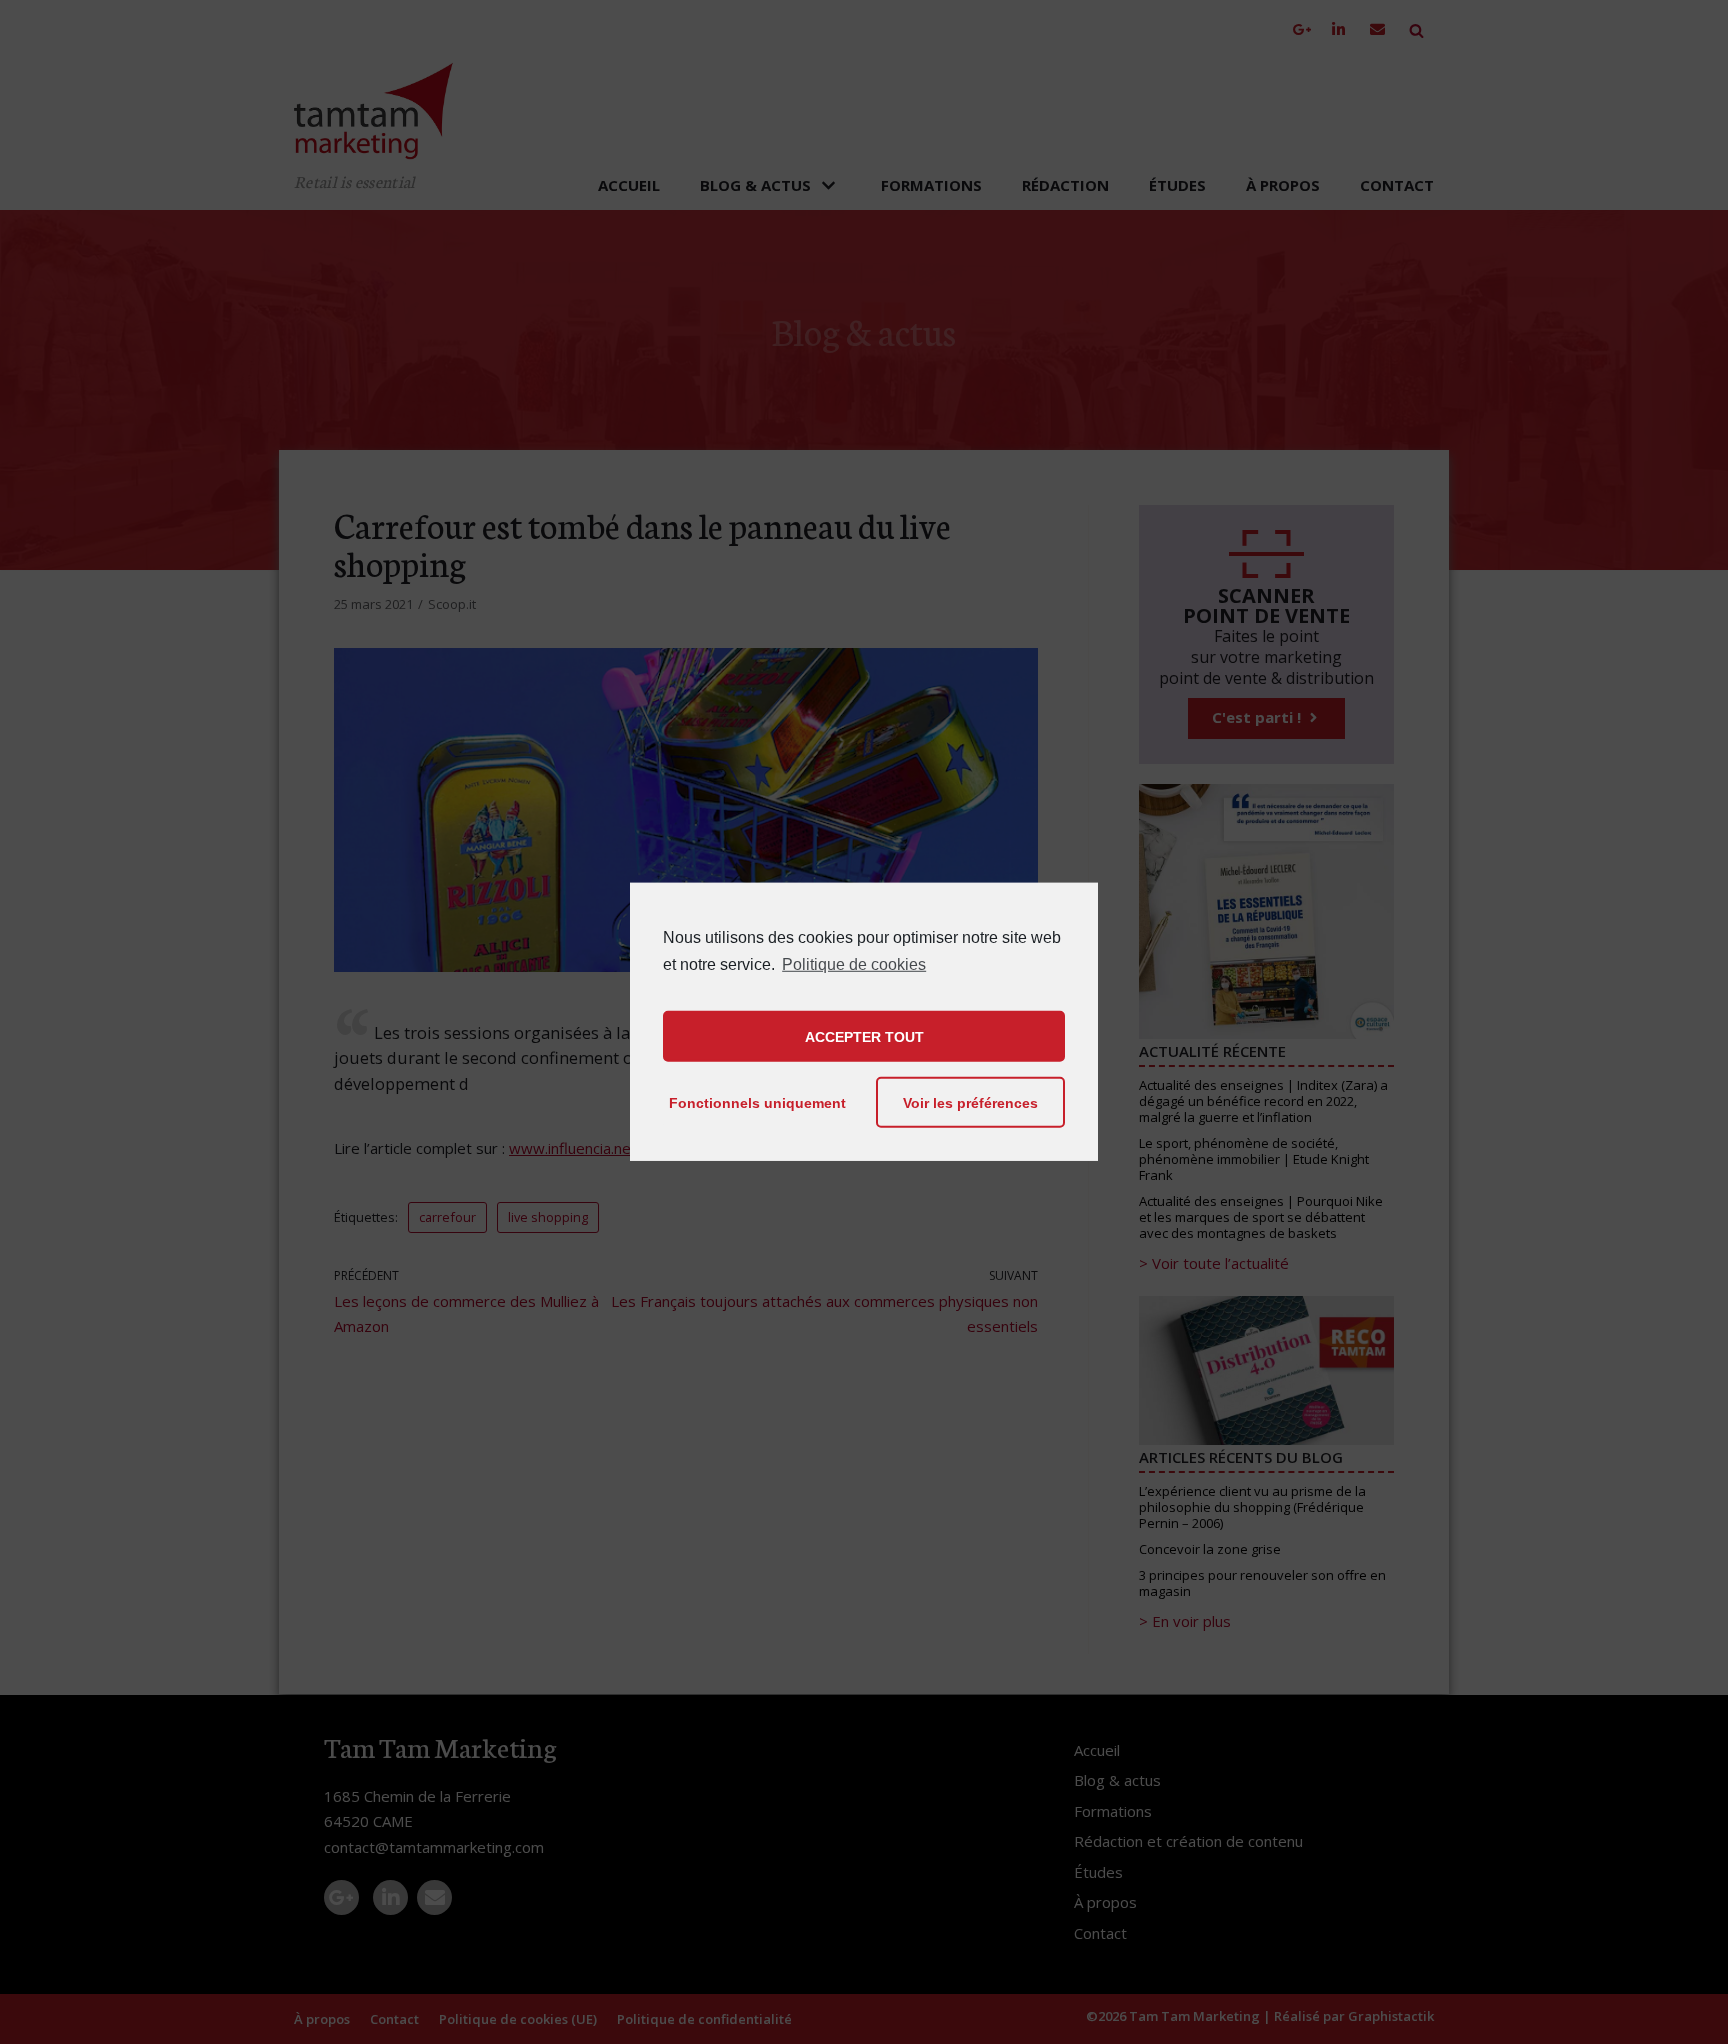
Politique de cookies (854, 964)
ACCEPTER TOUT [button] (864, 1037)
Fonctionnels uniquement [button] (757, 1103)
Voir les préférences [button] (970, 1103)
